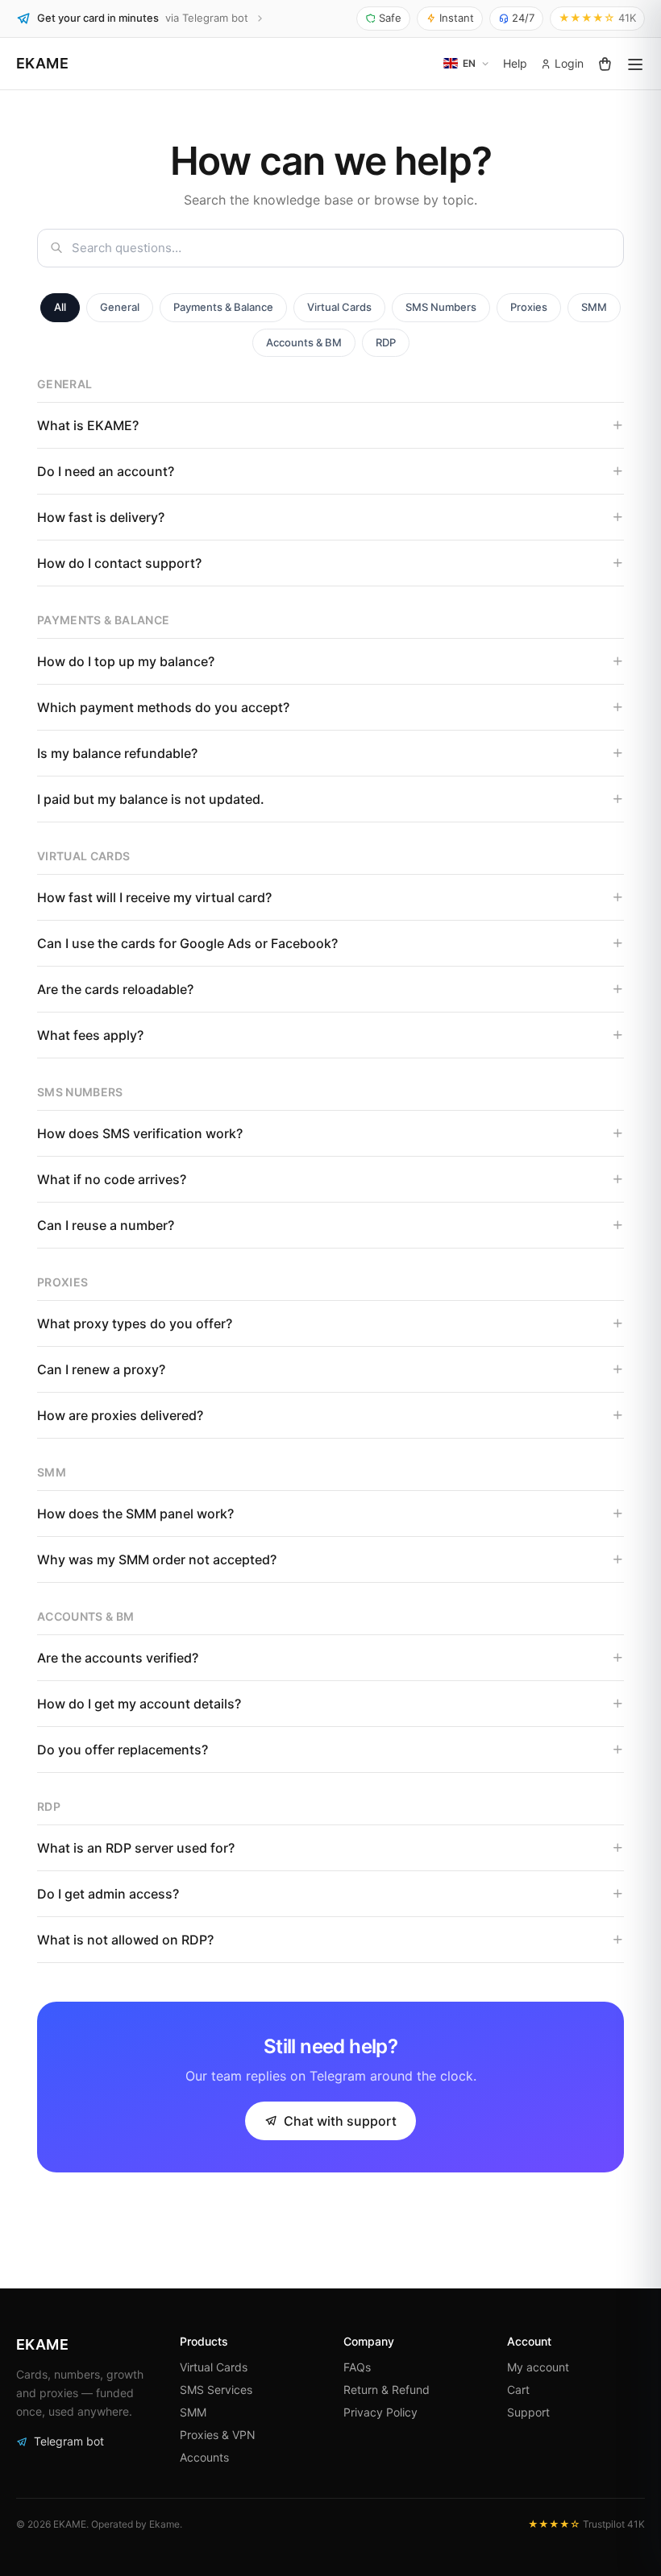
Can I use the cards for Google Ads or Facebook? (187, 943)
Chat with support (340, 2121)
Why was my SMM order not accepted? (157, 1559)
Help (515, 63)
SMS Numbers (441, 307)
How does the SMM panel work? (135, 1514)
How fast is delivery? (101, 517)
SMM (594, 307)
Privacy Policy (380, 2412)
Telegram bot (69, 2441)
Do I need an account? (106, 471)
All (60, 307)
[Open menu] (635, 64)
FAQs (357, 2367)
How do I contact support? (119, 563)
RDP (386, 342)
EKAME (42, 63)
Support (528, 2412)
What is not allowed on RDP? (125, 1940)
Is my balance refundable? (117, 753)
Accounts (204, 2457)
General (120, 307)
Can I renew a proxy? (101, 1369)
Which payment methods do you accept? (163, 707)
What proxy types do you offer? (135, 1323)
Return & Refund (387, 2390)
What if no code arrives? (112, 1179)
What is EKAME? (88, 425)
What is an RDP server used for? (136, 1848)
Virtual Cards (339, 307)
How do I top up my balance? (126, 661)
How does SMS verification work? (140, 1133)
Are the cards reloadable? (115, 989)
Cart (518, 2390)
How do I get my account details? (139, 1704)
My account (538, 2367)
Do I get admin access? (108, 1894)
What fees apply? (90, 1035)
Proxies (529, 307)
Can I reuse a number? (106, 1225)
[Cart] (605, 64)
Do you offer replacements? (123, 1750)
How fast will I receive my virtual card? (154, 897)
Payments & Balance (223, 307)
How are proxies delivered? (120, 1415)
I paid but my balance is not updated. (151, 799)
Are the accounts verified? (118, 1658)
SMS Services (216, 2390)
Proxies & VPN (218, 2435)
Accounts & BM (304, 342)
